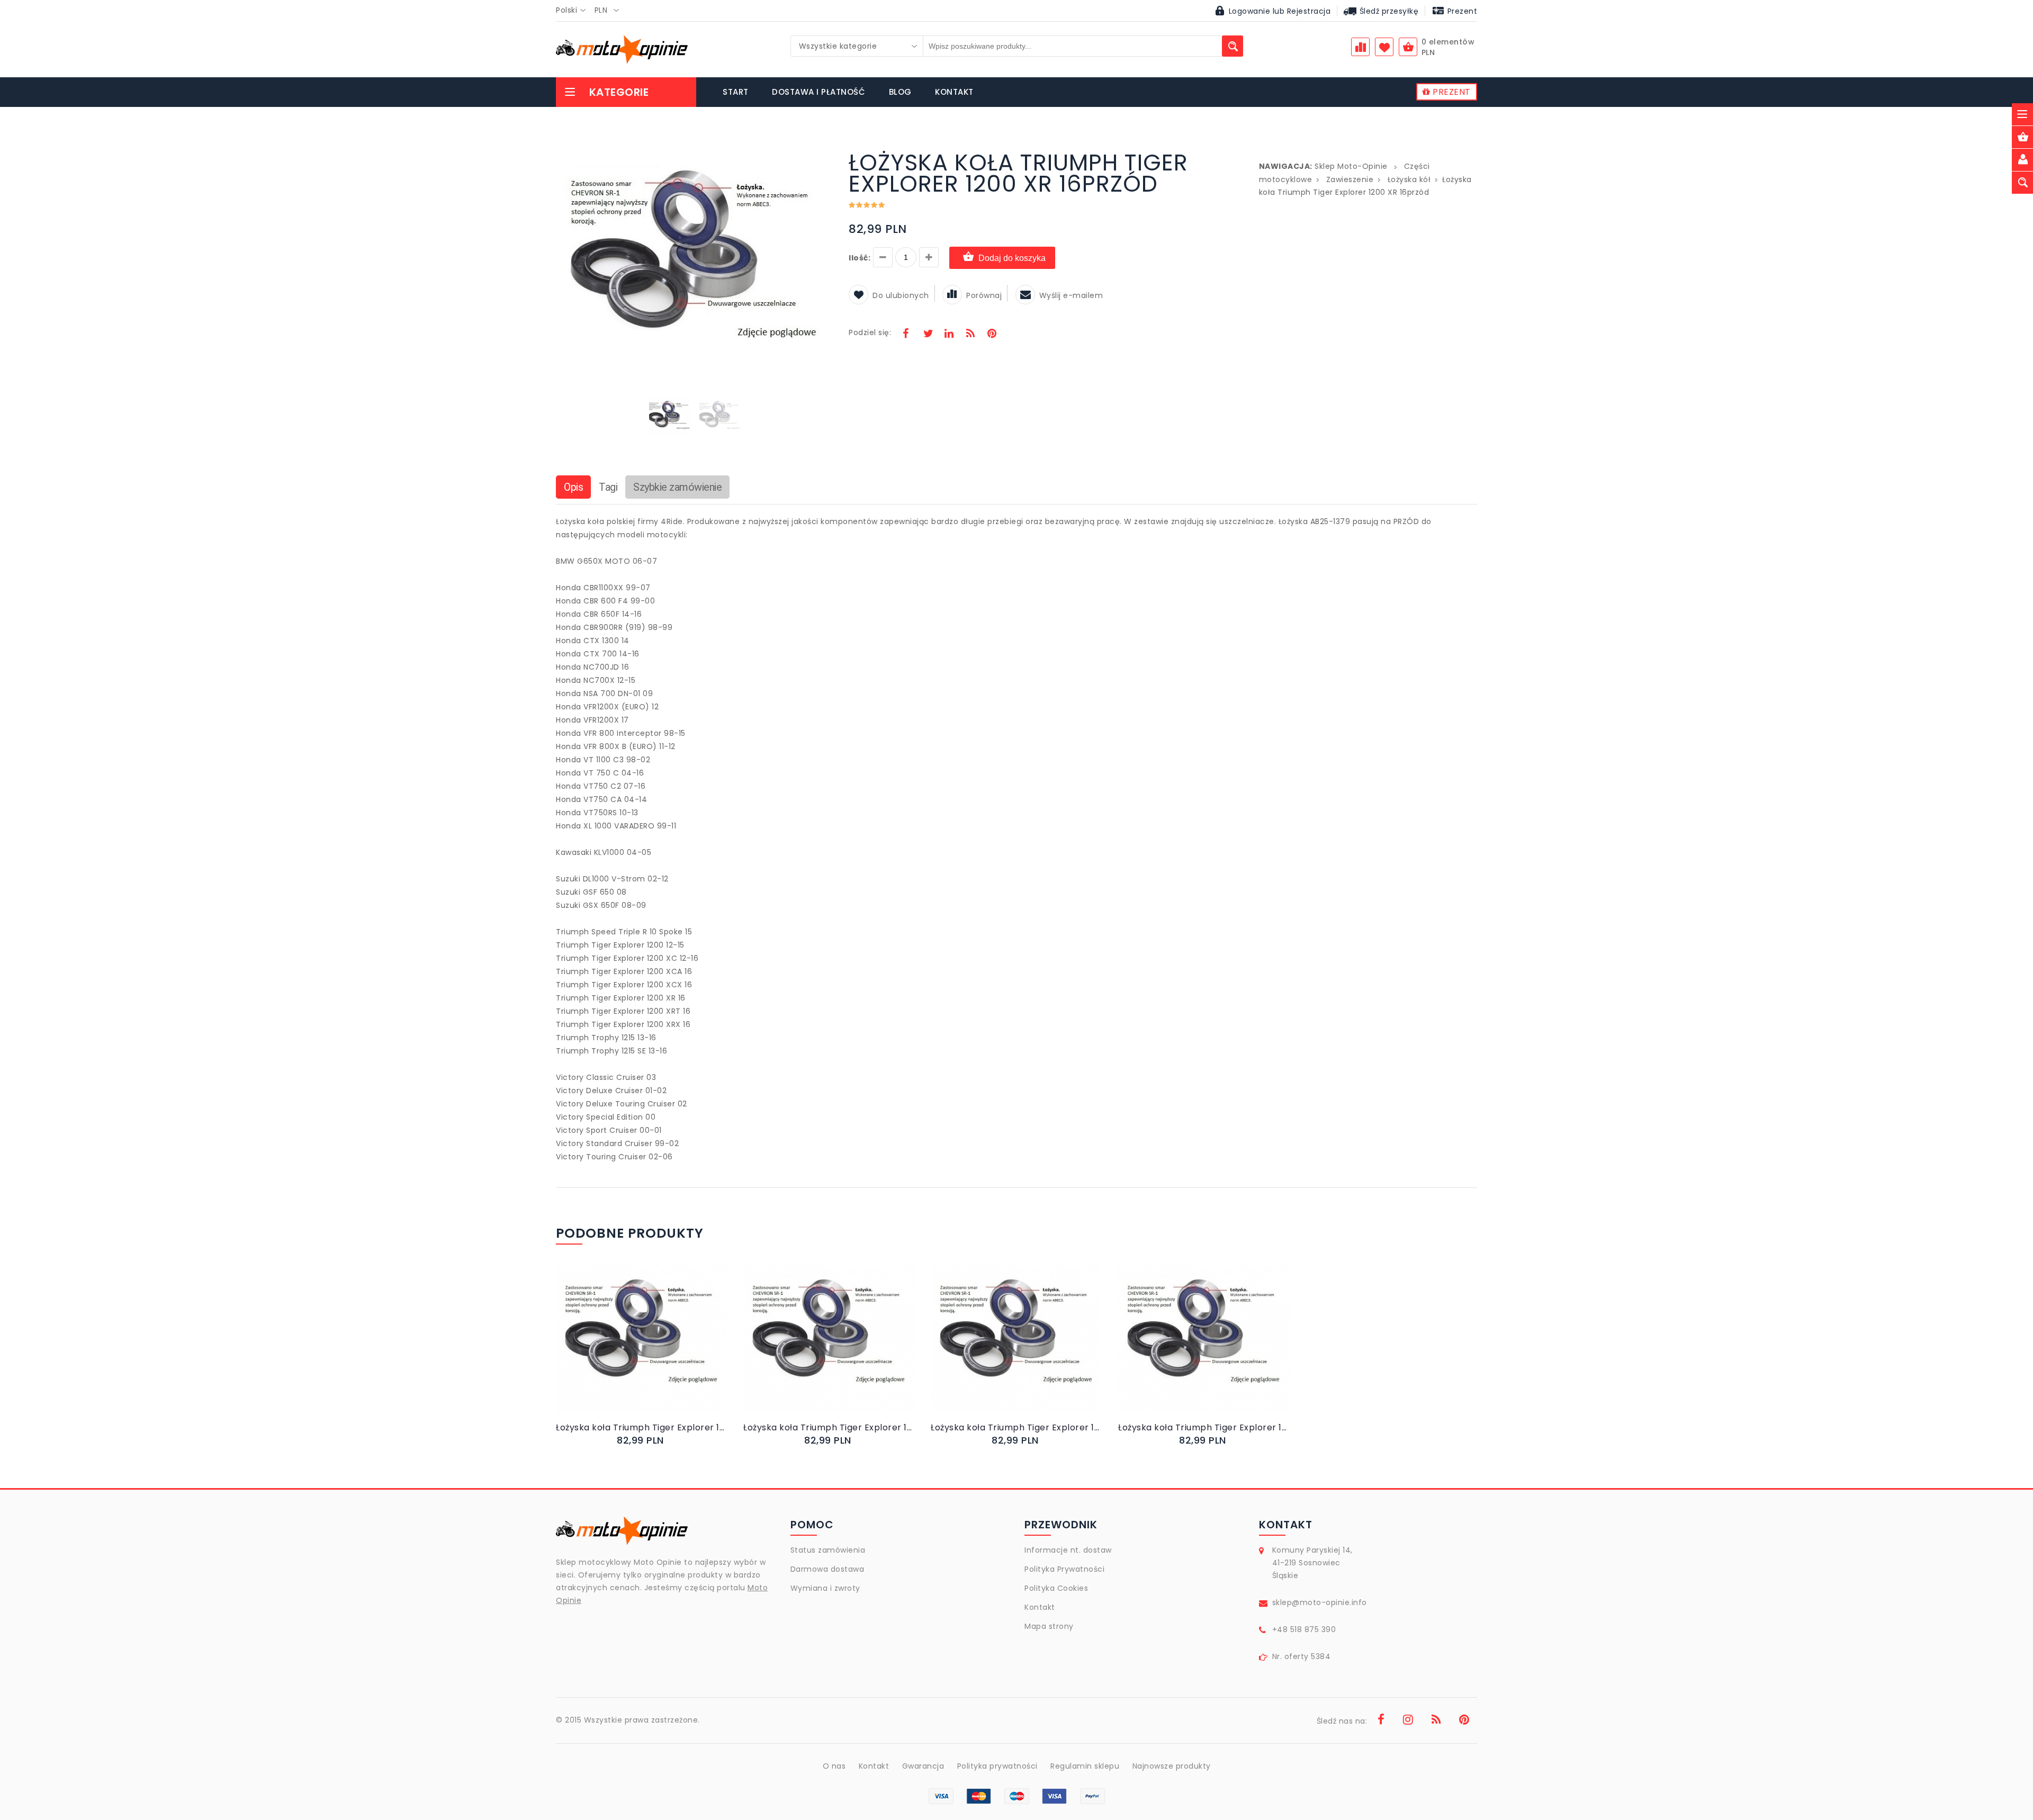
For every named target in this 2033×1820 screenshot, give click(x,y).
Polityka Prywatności (1064, 1569)
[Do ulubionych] (655, 1349)
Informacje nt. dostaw (1068, 1550)
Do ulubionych (901, 295)
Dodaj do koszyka (1012, 258)
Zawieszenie (1350, 179)
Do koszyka (633, 1349)
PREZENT (1451, 92)
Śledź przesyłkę (1388, 11)
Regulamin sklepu (1085, 1766)
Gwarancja (923, 1766)
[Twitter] (928, 335)
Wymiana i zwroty (825, 1588)
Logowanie (1250, 11)
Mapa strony (1049, 1626)
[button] (823, 154)
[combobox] (574, 11)
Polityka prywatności (997, 1766)
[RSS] (970, 335)
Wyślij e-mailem (1071, 295)
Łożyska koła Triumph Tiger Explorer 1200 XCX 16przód (642, 1427)
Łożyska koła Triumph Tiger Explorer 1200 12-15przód (1204, 1427)
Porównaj (984, 295)
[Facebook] (906, 335)
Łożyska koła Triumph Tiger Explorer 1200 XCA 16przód (1016, 1427)
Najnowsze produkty (1172, 1766)
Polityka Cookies (1056, 1588)
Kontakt (1040, 1607)
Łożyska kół (1409, 179)
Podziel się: (870, 332)
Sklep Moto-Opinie (1351, 166)
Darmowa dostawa (827, 1569)
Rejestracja (1309, 11)
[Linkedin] (949, 335)
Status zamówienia (828, 1550)
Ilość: (860, 258)
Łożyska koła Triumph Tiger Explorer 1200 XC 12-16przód (829, 1427)
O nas (834, 1766)
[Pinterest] (992, 335)
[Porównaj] (667, 1349)
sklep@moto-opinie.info (1320, 1602)
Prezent (1461, 11)
